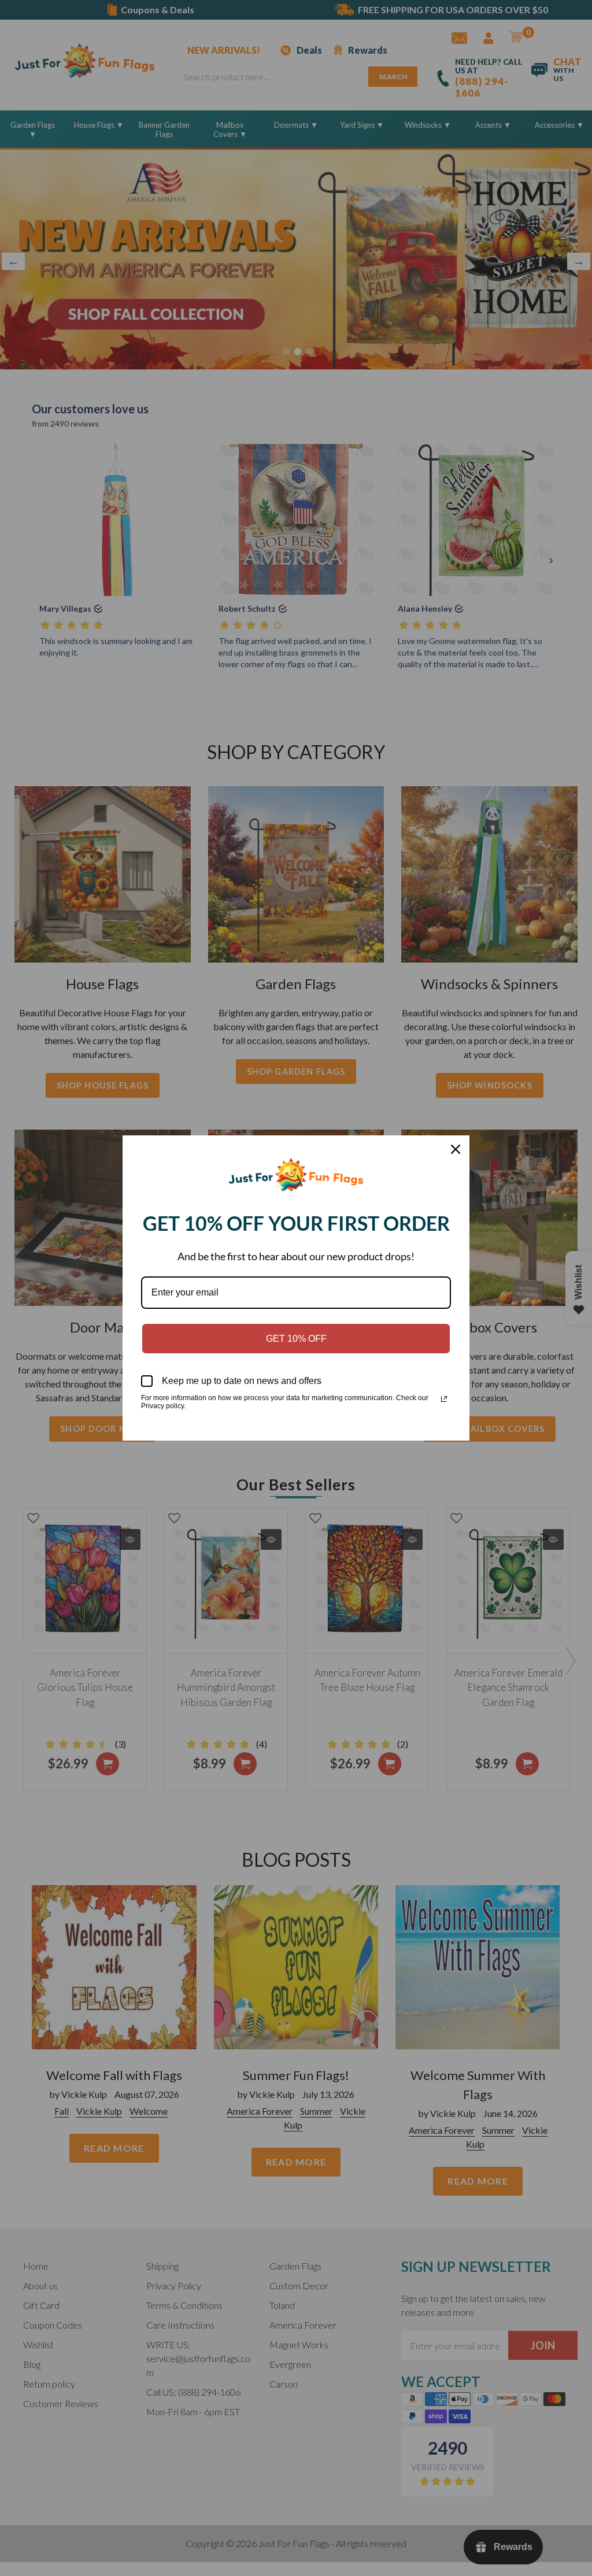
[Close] (456, 1149)
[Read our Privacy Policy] (444, 1399)
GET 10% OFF (296, 1339)
